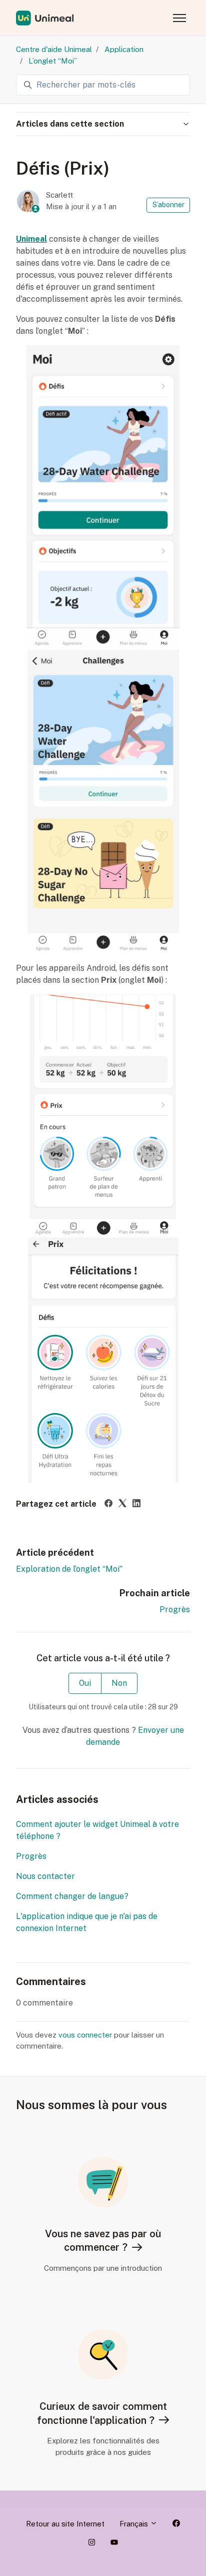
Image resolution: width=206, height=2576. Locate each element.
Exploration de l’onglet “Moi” (69, 1569)
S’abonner (168, 205)
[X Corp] (122, 1504)
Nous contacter (45, 1876)
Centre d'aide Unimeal (54, 49)
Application (124, 49)
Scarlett (59, 195)
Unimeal (31, 239)
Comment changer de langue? (72, 1896)
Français (135, 2524)
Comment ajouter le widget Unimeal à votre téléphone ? (97, 1830)
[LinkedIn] (136, 1504)
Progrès (175, 1609)
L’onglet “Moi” (53, 61)
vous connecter (85, 2035)
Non (119, 1683)
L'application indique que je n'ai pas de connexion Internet (87, 1922)
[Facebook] (108, 1504)
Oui (85, 1683)
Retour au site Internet (65, 2524)
